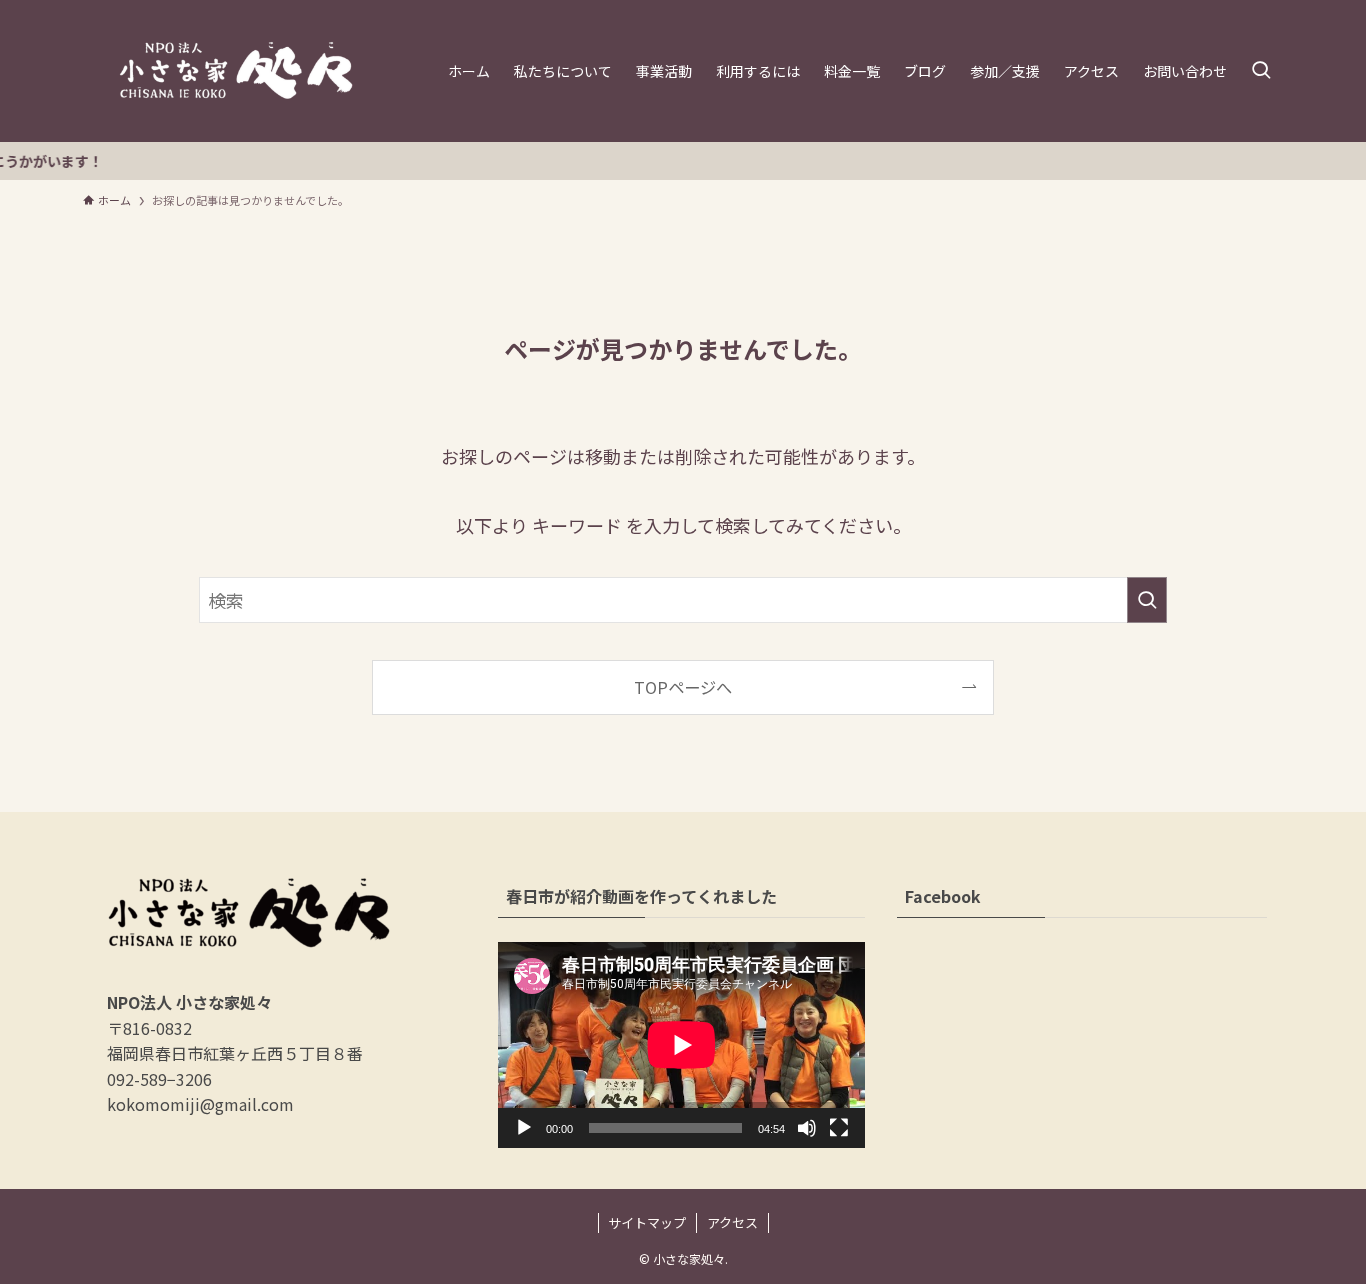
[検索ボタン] (1261, 71)
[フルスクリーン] (839, 1128)
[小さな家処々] (236, 71)
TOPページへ (683, 687)
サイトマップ (647, 1222)
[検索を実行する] (1147, 600)
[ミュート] (807, 1128)
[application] (681, 1045)
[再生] (524, 1128)
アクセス (732, 1222)
